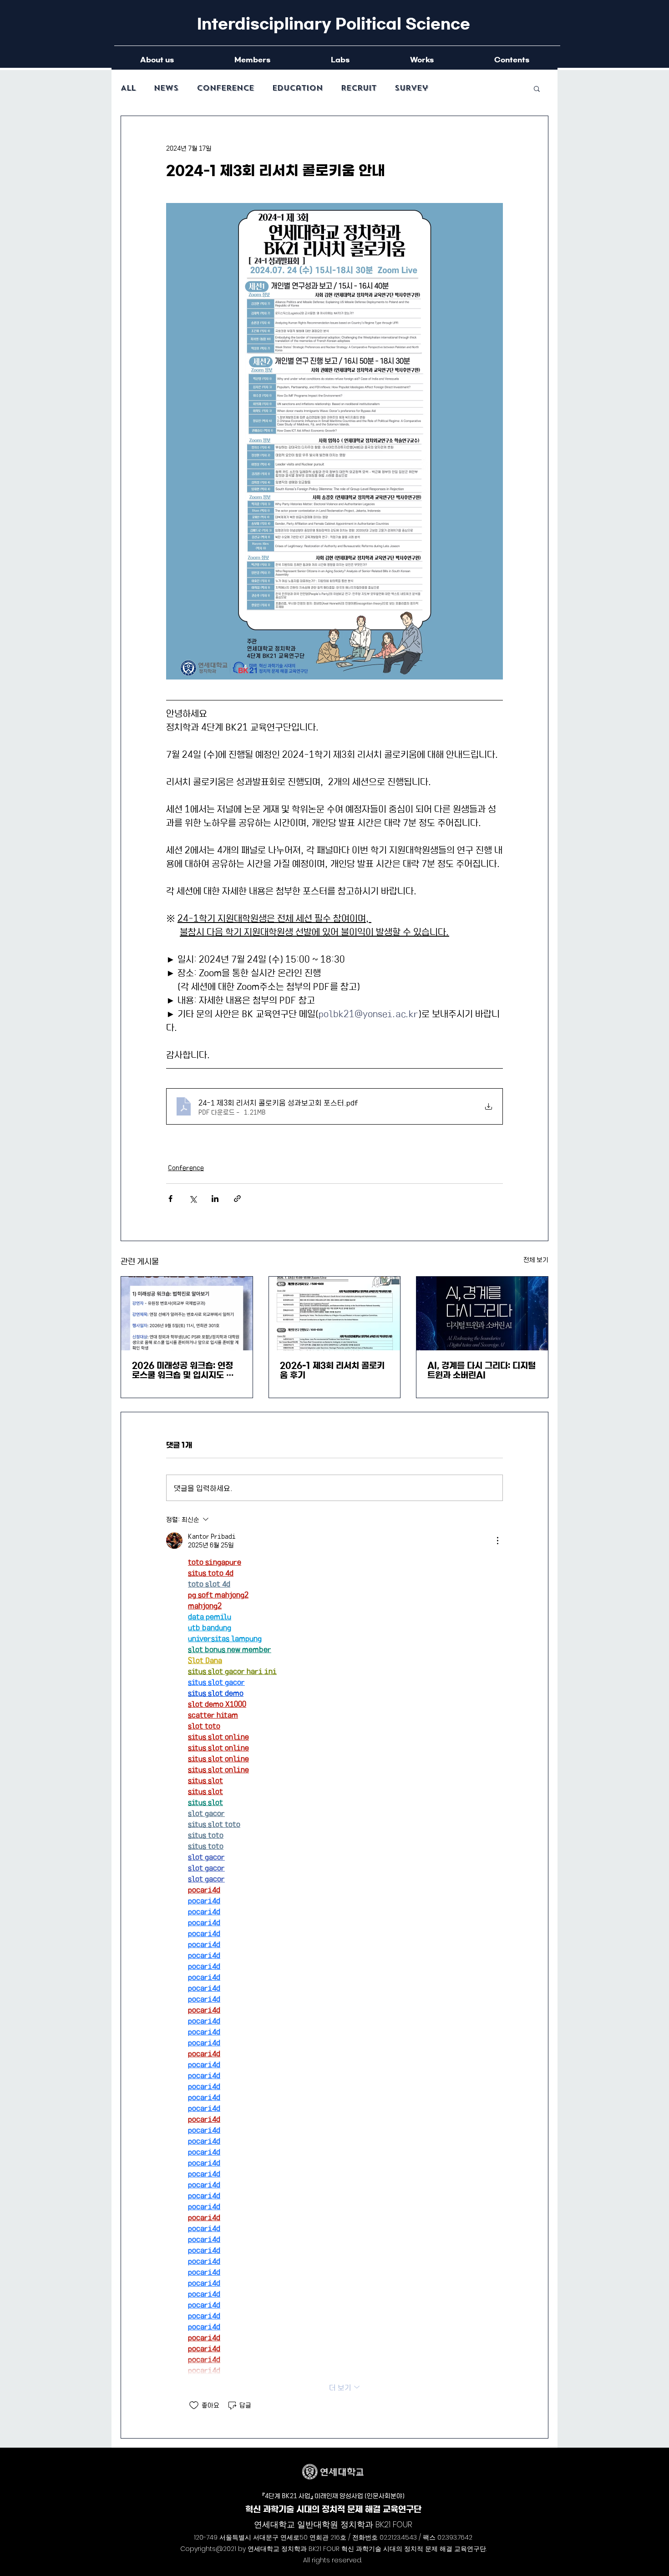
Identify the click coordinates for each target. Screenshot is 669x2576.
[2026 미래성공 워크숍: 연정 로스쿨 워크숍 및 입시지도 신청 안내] (187, 1313)
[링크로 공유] (237, 1199)
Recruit (359, 88)
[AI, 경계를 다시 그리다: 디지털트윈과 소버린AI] (482, 1313)
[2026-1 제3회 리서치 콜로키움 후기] (335, 1313)
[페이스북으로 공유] (170, 1199)
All (128, 88)
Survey (411, 88)
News (166, 88)
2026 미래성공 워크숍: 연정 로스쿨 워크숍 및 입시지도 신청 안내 (183, 1371)
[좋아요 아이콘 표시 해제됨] (194, 2405)
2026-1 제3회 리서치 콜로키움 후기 (332, 1371)
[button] (537, 88)
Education (297, 88)
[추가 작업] (497, 1541)
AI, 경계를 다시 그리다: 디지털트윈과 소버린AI (481, 1371)
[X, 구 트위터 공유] (193, 1199)
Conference (225, 88)
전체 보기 (536, 1259)
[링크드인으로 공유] (215, 1199)
